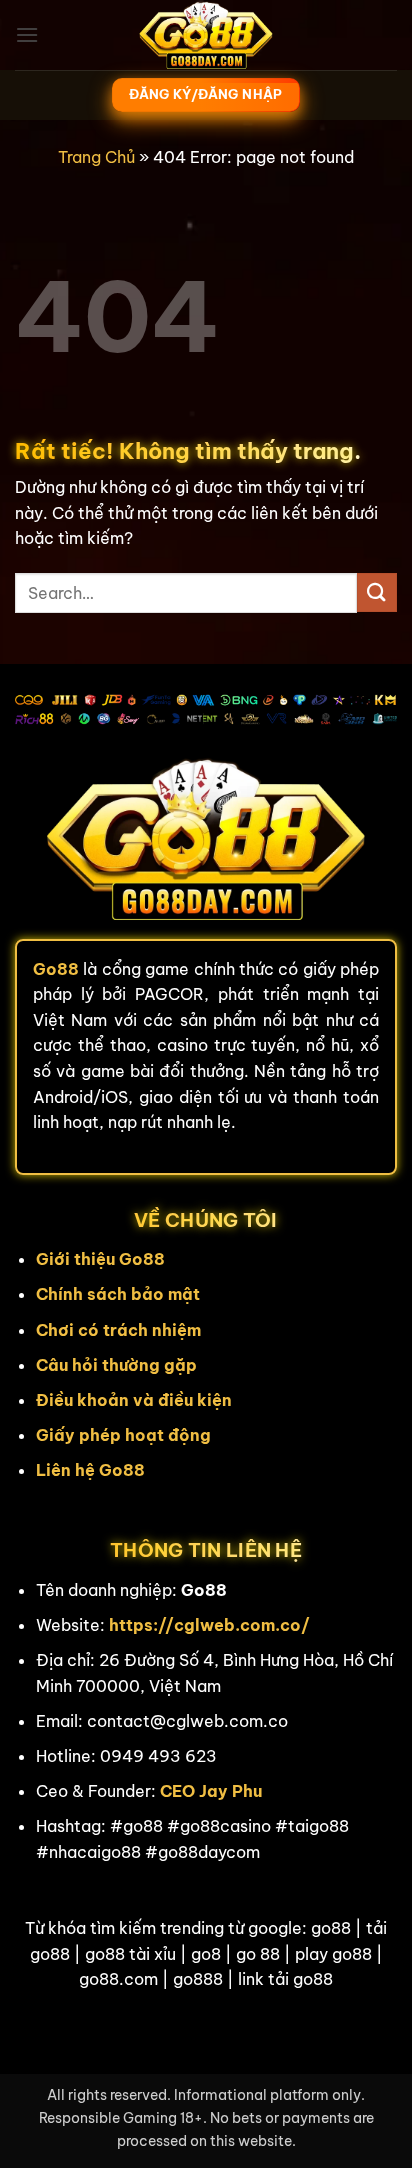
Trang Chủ (96, 157)
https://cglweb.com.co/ (209, 1625)
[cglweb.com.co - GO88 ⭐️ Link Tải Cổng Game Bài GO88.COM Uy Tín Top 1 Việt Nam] (206, 35)
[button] (27, 34)
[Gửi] (377, 592)
